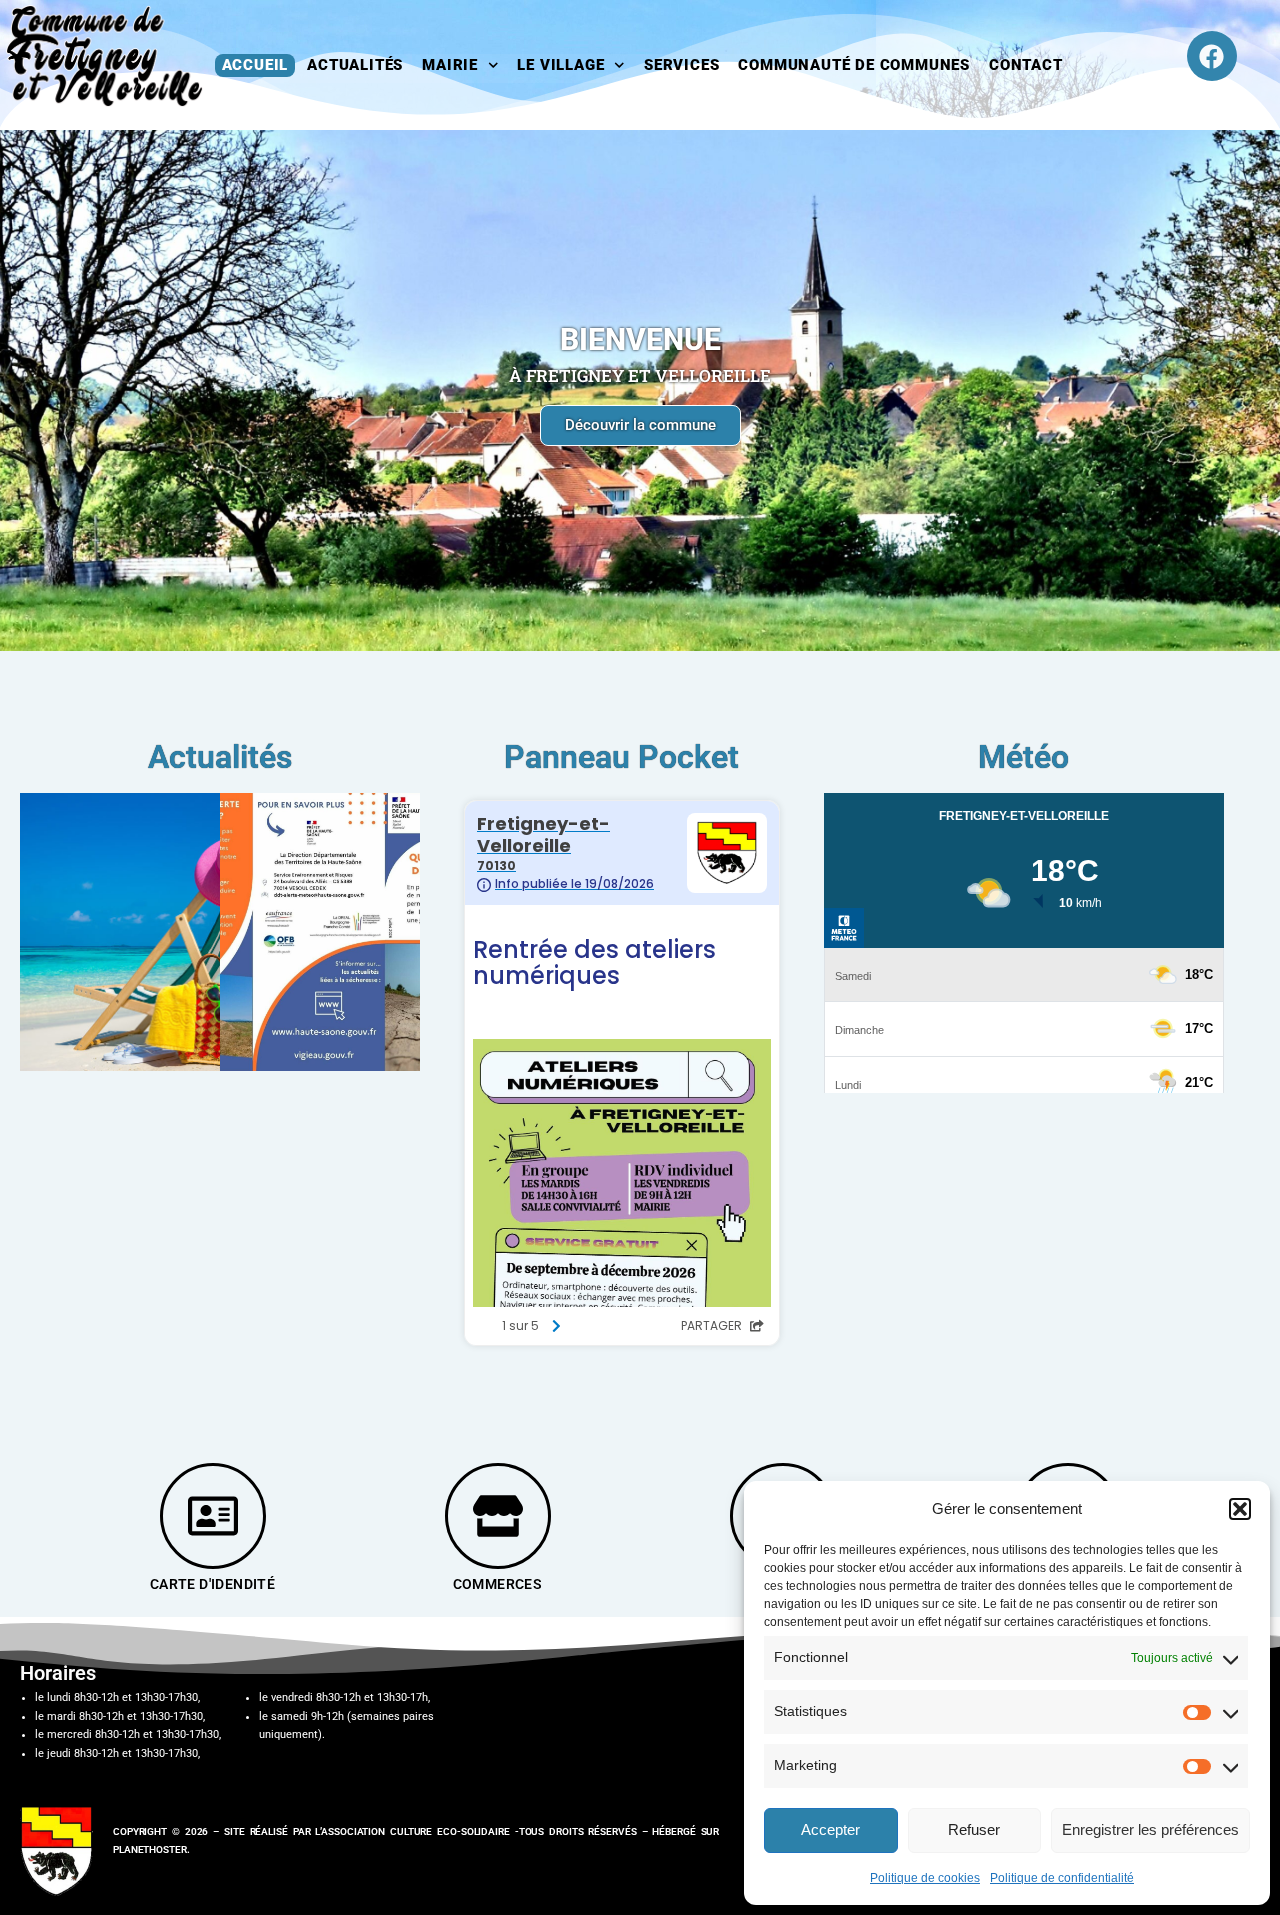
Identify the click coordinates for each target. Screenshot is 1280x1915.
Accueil (255, 65)
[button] (1240, 1509)
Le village (560, 65)
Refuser (974, 1829)
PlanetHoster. (151, 1849)
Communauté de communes (854, 65)
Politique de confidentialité (1062, 1878)
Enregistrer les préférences (1150, 1829)
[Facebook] (1212, 56)
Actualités (355, 65)
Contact (1026, 65)
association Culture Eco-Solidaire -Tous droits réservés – (486, 1831)
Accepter (830, 1829)
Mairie (450, 65)
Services (681, 65)
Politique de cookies (925, 1878)
